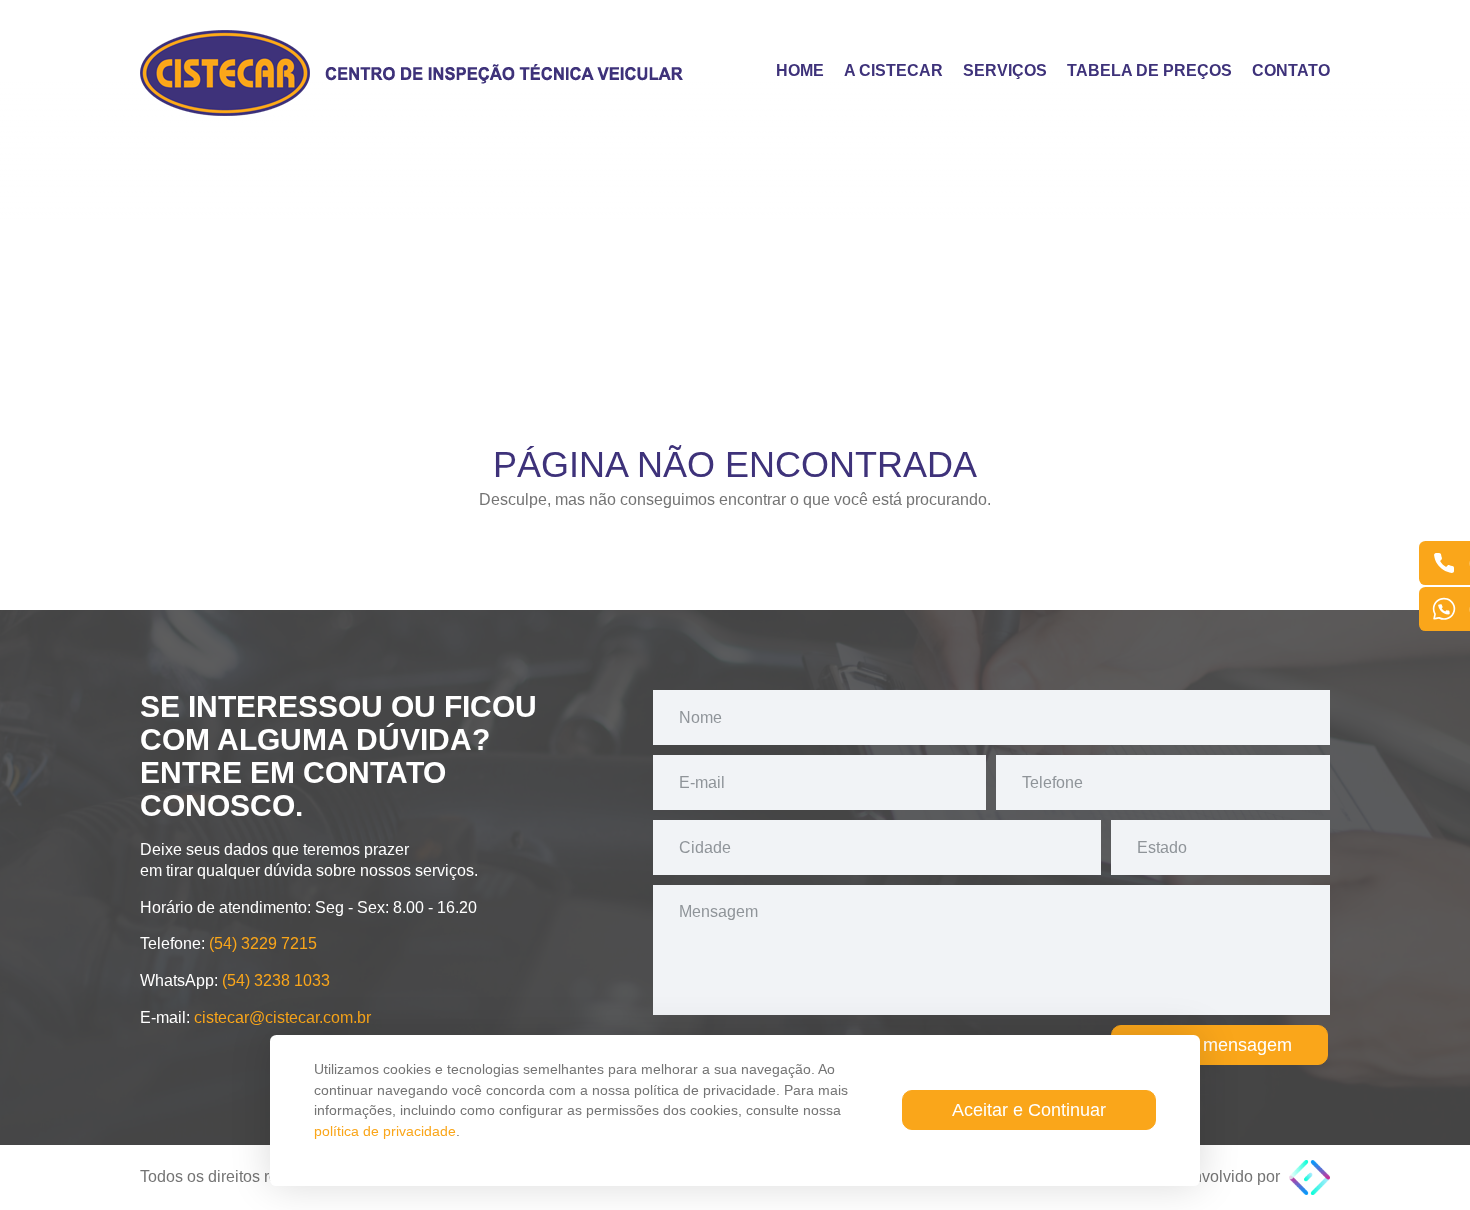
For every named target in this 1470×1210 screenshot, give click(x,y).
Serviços (1005, 71)
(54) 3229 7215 (263, 943)
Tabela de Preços (1149, 71)
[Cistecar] (415, 73)
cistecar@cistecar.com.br (282, 1017)
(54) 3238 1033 (276, 980)
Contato (1291, 71)
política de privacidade (385, 1131)
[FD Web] (1309, 1176)
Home (800, 71)
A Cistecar (893, 71)
